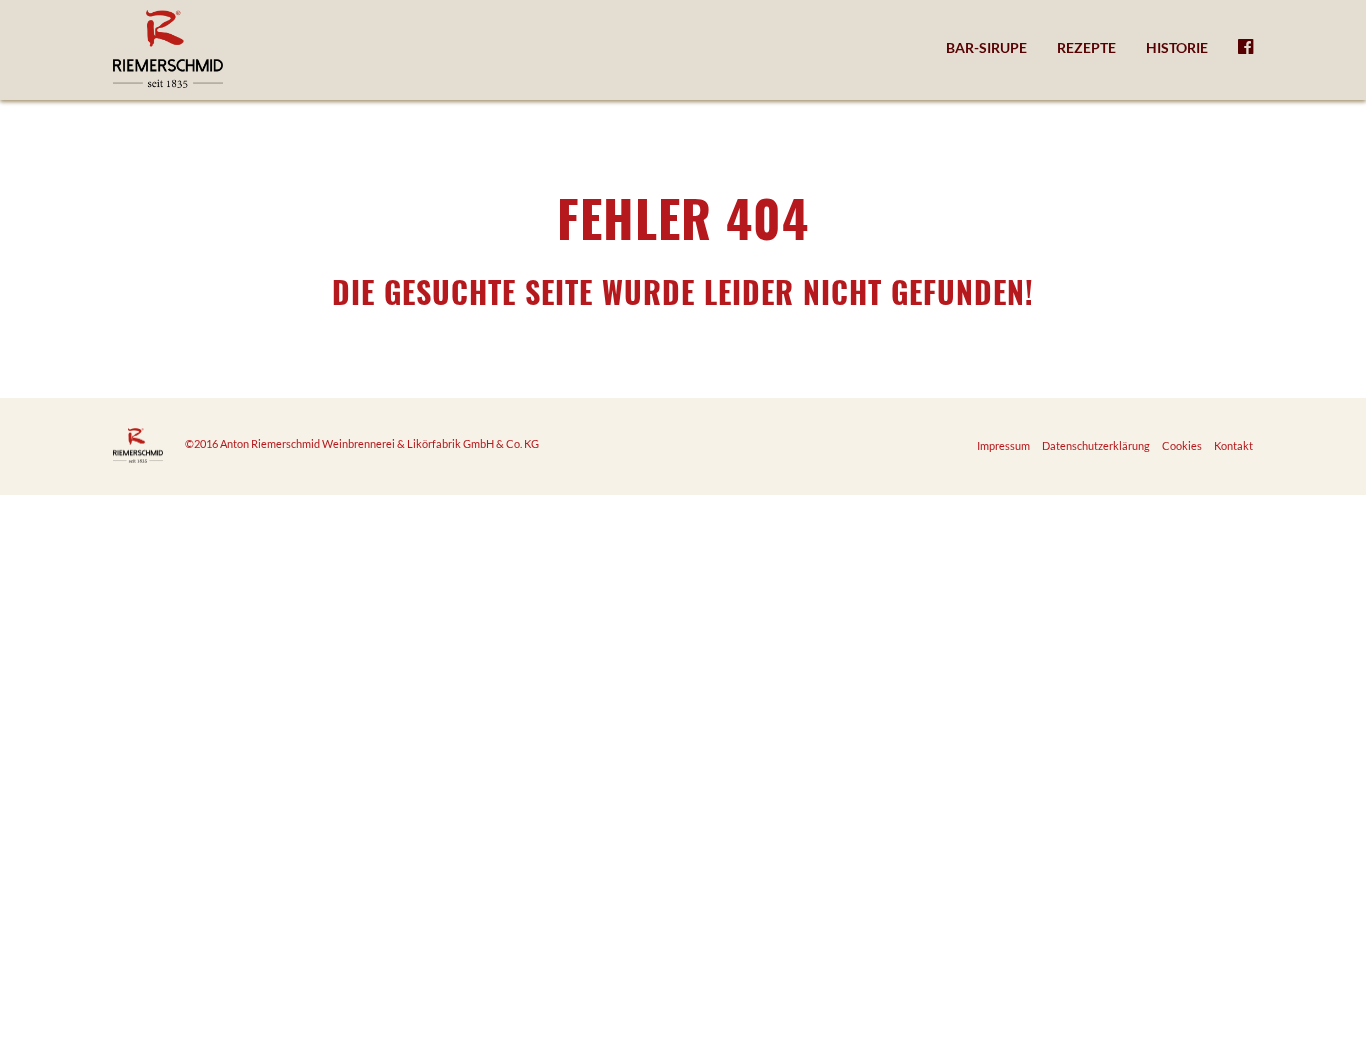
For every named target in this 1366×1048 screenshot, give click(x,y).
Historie (1177, 47)
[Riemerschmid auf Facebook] (1245, 48)
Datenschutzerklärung (1096, 445)
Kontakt (1233, 445)
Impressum (1003, 445)
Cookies (1182, 445)
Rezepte (1086, 47)
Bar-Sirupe (986, 47)
